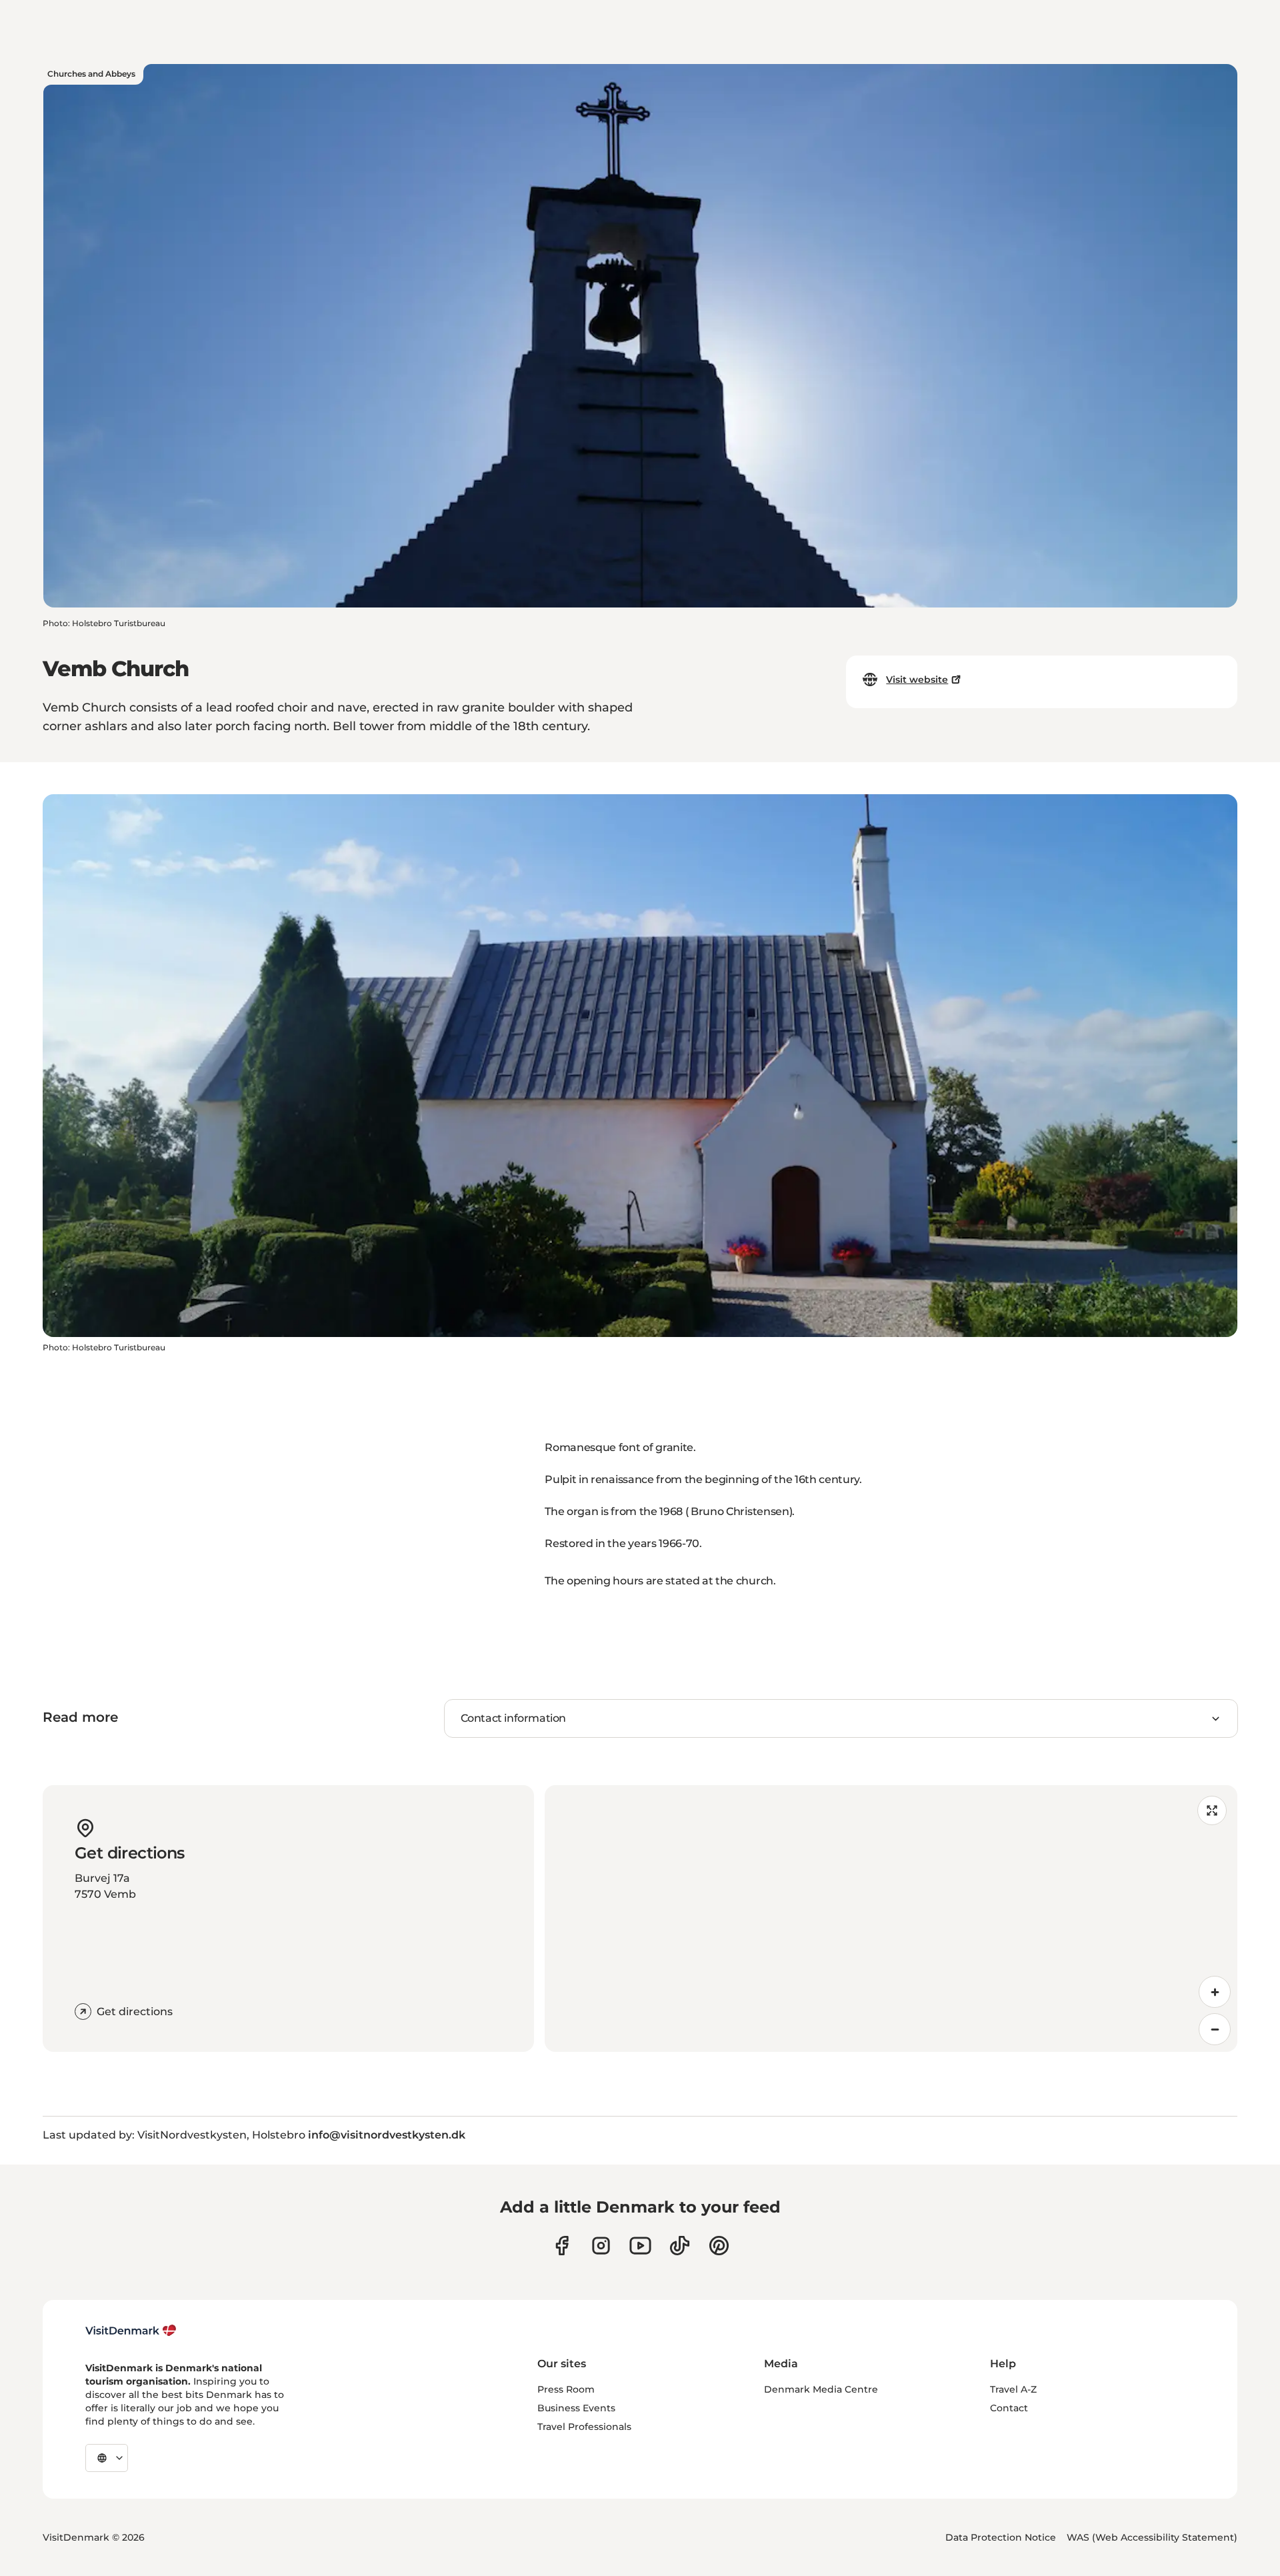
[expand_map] (1212, 1810)
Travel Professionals (584, 2427)
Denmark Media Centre (821, 2389)
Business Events (576, 2408)
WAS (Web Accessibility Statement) (1152, 2537)
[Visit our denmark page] (562, 2246)
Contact (1009, 2408)
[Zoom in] (1215, 1992)
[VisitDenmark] (131, 2331)
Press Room (566, 2389)
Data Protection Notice (1001, 2537)
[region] (891, 1918)
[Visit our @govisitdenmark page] (680, 2246)
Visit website (917, 680)
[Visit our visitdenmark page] (640, 2246)
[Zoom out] (1215, 2029)
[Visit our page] (601, 2246)
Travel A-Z (1013, 2389)
